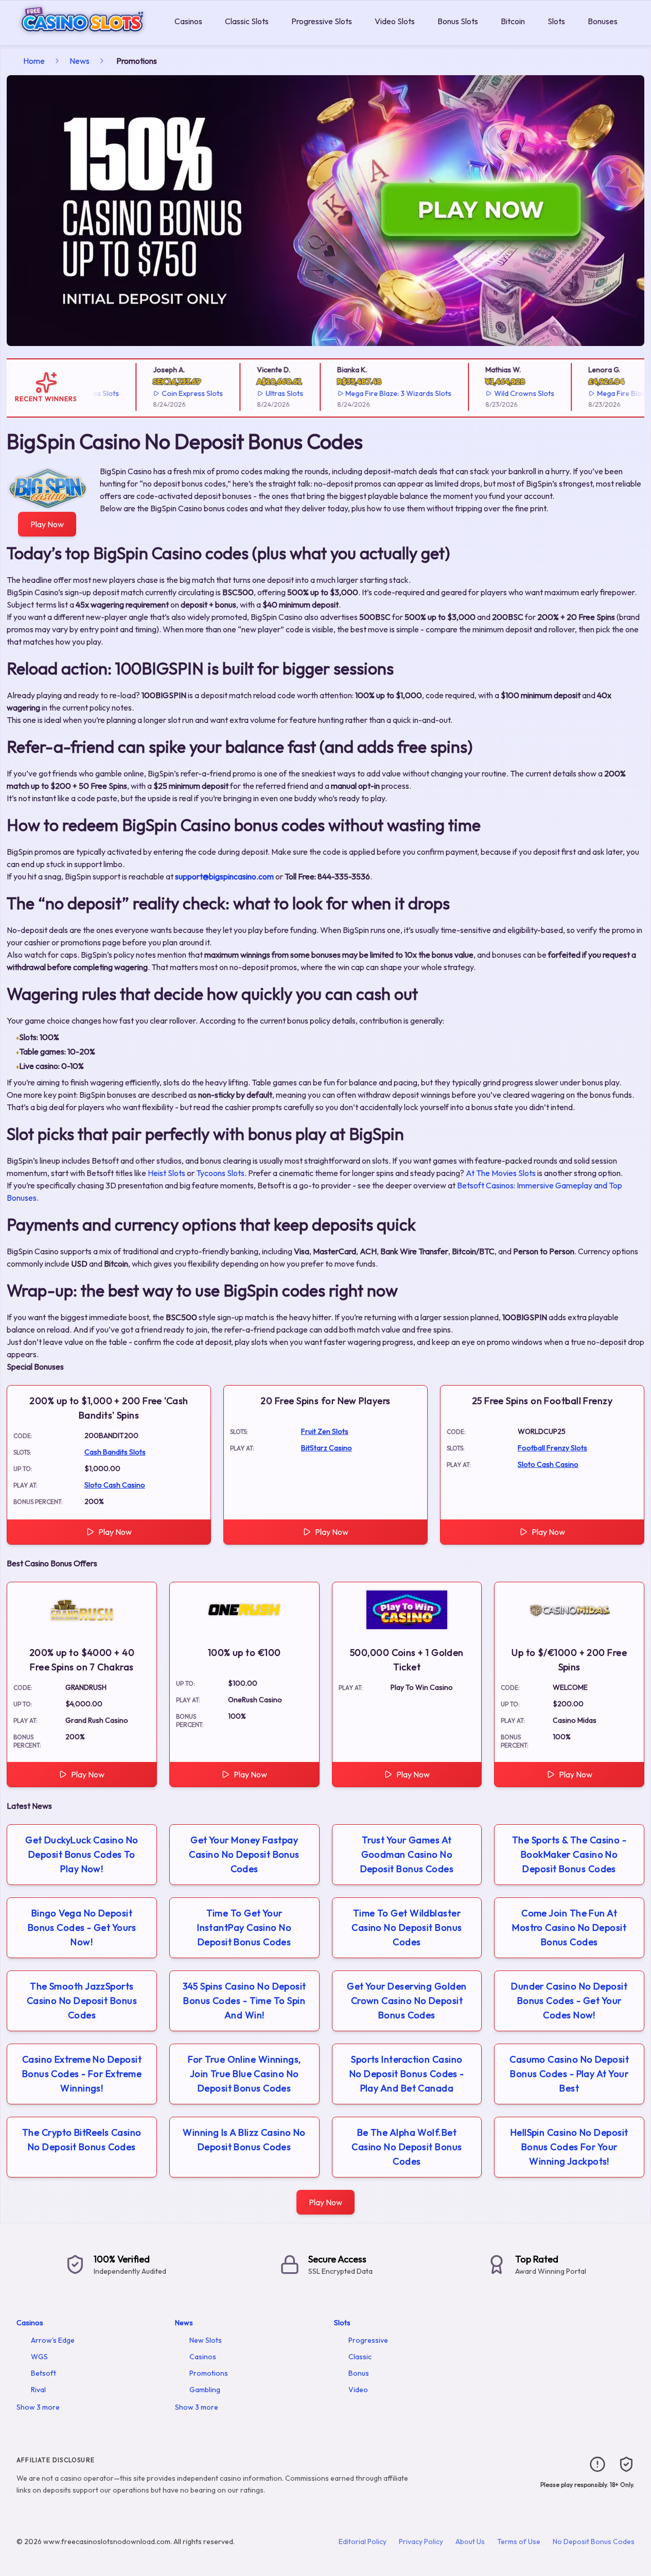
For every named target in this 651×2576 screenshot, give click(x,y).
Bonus (359, 2373)
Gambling (205, 2390)
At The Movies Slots (501, 1173)
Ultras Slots (261, 393)
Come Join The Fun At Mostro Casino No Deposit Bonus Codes (569, 1927)
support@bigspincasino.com (224, 876)
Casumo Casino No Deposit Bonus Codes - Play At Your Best (569, 2074)
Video (358, 2390)
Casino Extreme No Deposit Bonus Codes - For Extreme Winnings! (82, 2074)
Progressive (368, 2340)
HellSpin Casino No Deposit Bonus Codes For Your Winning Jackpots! (569, 2147)
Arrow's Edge (53, 2340)
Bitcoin (513, 21)
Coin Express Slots (170, 393)
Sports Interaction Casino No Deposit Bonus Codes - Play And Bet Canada (407, 2074)
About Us (470, 2542)
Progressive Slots (322, 21)
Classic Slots (247, 21)
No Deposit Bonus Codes (594, 2542)
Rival (38, 2390)
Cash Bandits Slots (115, 1452)
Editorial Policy (363, 2542)
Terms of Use (519, 2542)
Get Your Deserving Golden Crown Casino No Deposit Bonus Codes (407, 2001)
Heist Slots (166, 1173)
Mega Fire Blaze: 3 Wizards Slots (376, 393)
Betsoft (43, 2373)
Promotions (209, 2373)
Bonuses (603, 21)
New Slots (206, 2340)
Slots (556, 21)
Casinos (188, 21)
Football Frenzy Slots (552, 1448)
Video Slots (395, 21)
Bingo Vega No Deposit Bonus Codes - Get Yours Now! (82, 1927)
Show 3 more (38, 2407)
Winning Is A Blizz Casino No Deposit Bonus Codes (244, 2140)
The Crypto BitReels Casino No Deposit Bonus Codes (82, 2140)
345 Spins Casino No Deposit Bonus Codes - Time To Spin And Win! (244, 2001)
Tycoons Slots (220, 1173)
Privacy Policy (421, 2542)
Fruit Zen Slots (325, 1431)
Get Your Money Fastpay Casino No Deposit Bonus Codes (244, 1854)
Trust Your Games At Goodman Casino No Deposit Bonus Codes (407, 1854)
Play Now (47, 524)
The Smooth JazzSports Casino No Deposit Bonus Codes (82, 2001)
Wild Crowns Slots (502, 393)
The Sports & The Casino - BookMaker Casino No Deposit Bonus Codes (569, 1854)
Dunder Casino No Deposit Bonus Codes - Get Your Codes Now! (569, 2001)
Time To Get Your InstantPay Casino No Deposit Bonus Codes (244, 1927)
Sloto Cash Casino (115, 1485)
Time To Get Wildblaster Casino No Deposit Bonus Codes (407, 1927)
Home (34, 61)
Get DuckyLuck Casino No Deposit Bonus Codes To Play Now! (82, 1854)
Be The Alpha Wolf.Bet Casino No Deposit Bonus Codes (407, 2147)
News (80, 61)
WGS (39, 2357)
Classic (360, 2357)
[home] (85, 38)
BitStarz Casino (327, 1448)
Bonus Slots (458, 21)
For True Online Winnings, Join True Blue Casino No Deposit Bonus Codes (244, 2074)
